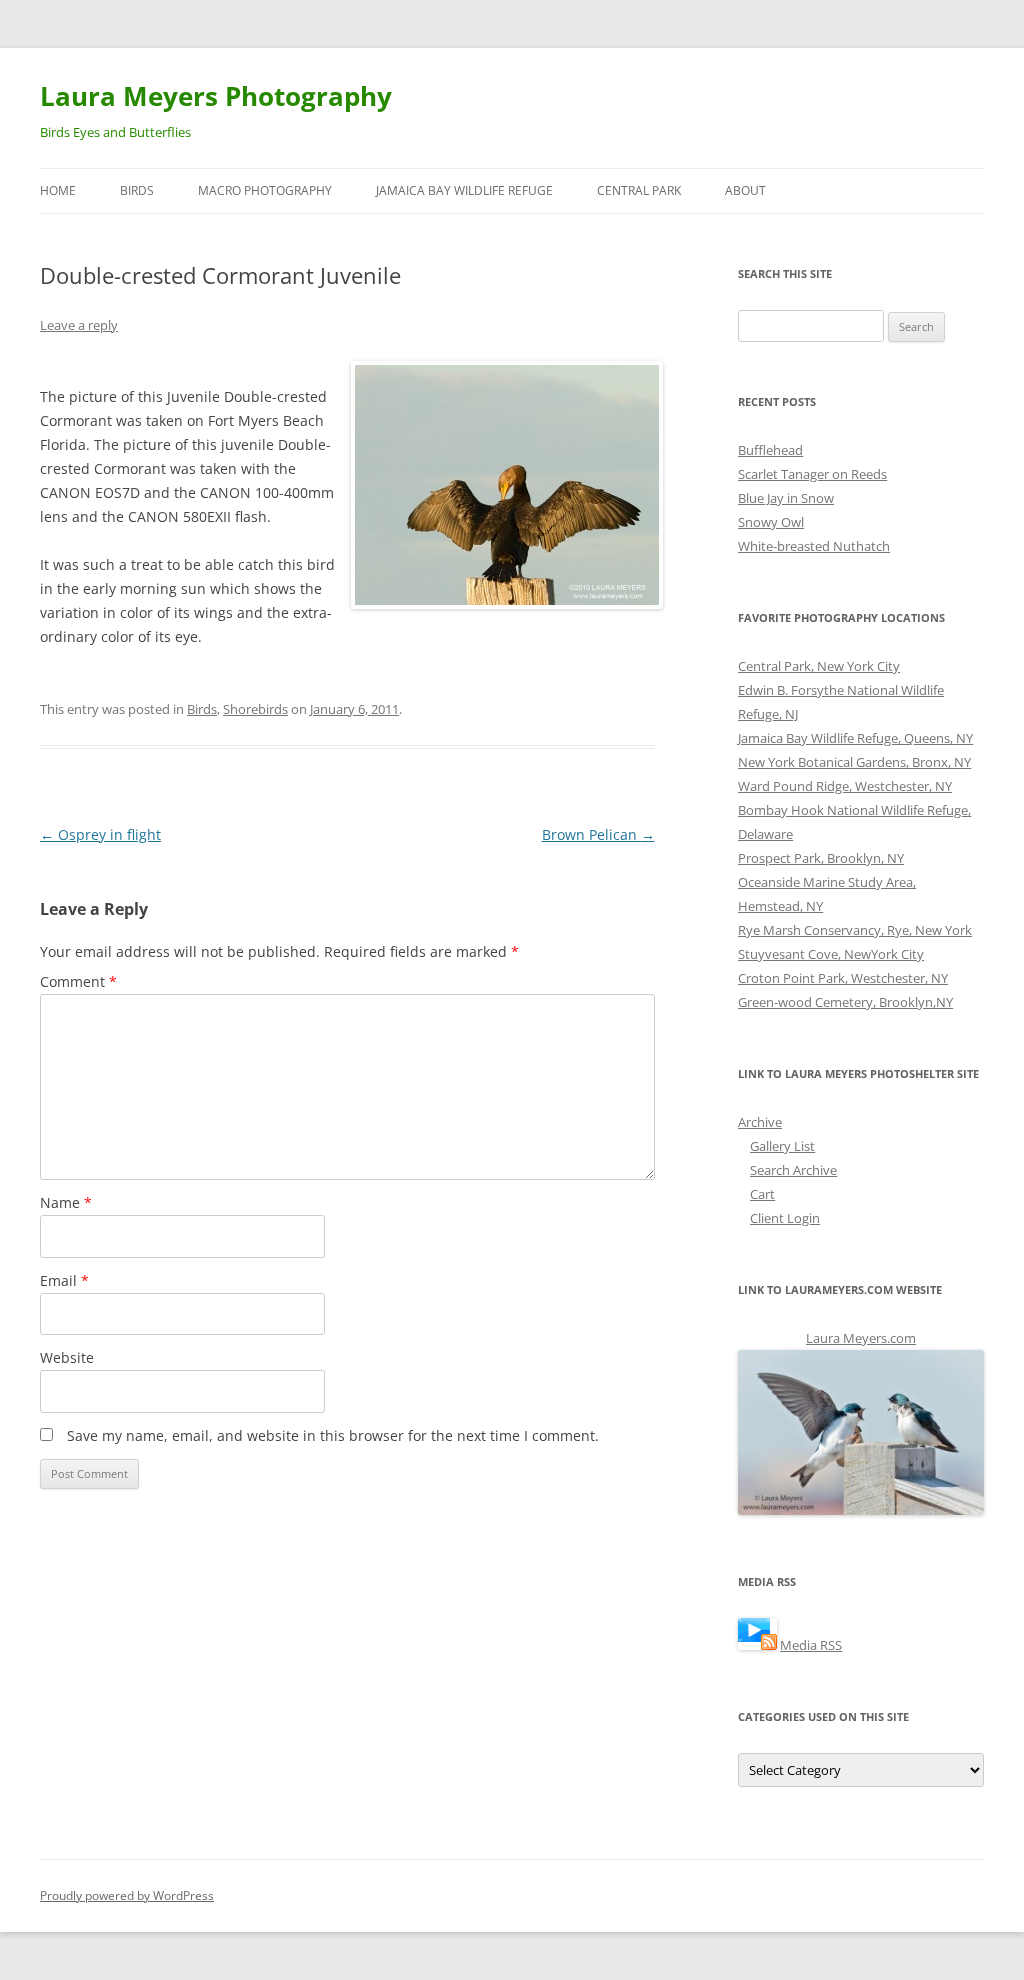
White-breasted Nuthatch (814, 546)
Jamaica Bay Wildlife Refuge (464, 190)
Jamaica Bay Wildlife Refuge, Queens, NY (855, 738)
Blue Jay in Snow (786, 498)
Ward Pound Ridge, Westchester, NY (845, 786)
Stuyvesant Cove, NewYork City (831, 954)
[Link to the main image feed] (757, 1645)
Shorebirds (255, 709)
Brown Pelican (598, 834)
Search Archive (793, 1170)
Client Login (785, 1218)
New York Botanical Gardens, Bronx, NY (854, 762)
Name (66, 1202)
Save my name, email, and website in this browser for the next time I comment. (333, 1435)
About (745, 190)
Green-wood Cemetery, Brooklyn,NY (845, 1002)
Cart (762, 1194)
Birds (137, 190)
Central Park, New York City (819, 666)
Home (58, 190)
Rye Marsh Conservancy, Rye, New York (855, 930)
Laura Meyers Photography (216, 96)
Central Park (639, 190)
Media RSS (811, 1645)
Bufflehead (770, 450)
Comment (78, 981)
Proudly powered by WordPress (127, 1895)
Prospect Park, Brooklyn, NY (821, 858)
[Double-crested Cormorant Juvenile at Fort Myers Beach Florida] (503, 485)
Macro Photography (265, 190)
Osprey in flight (100, 834)
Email (64, 1280)
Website (67, 1357)
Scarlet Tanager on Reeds (812, 474)
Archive (760, 1122)
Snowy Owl (771, 522)
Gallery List (782, 1146)
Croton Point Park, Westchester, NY (843, 978)
